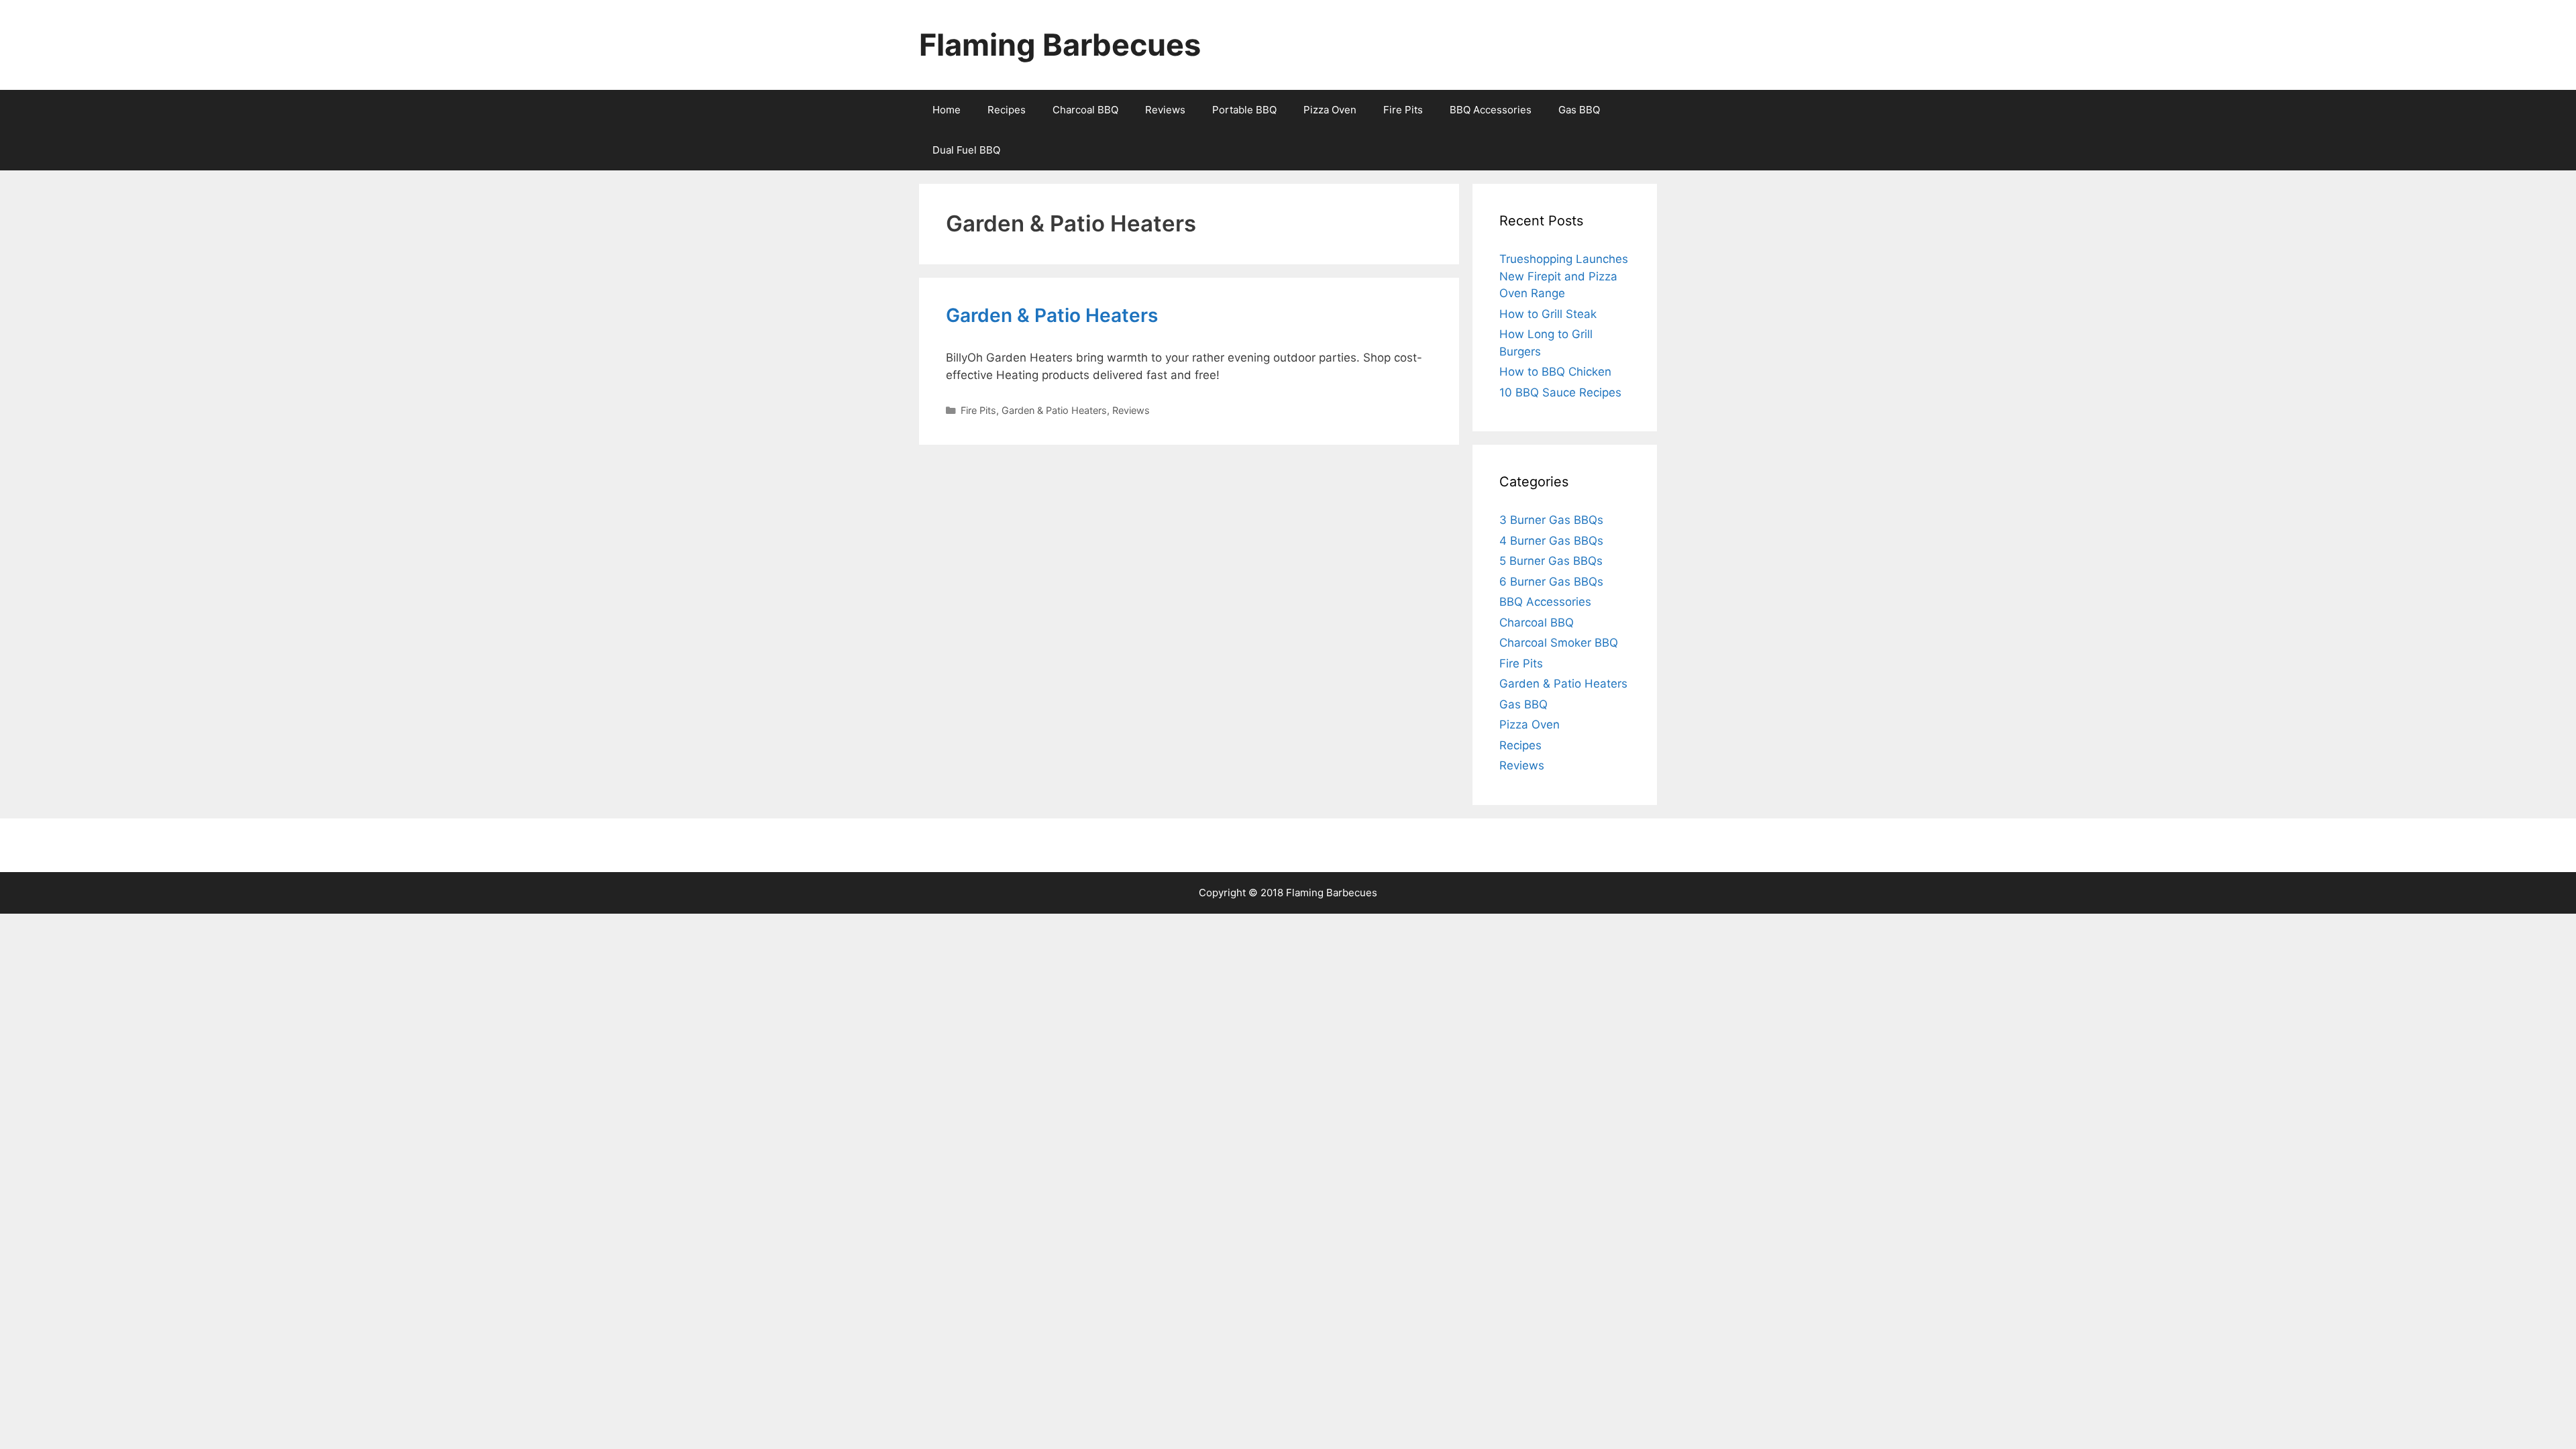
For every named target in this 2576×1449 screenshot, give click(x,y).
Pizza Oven (1330, 110)
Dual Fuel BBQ (966, 150)
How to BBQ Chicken (1555, 372)
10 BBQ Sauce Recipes (1560, 392)
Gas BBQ (1579, 110)
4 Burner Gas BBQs (1551, 541)
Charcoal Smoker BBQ (1559, 643)
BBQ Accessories (1491, 110)
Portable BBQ (1244, 110)
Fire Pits (1403, 110)
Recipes (1007, 110)
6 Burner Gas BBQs (1551, 582)
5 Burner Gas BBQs (1551, 561)
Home (947, 110)
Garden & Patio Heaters (1052, 315)
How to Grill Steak (1548, 314)
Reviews (1165, 110)
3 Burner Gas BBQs (1551, 520)
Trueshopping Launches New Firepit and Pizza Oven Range (1564, 276)
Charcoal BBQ (1085, 110)
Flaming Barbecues (1060, 45)
